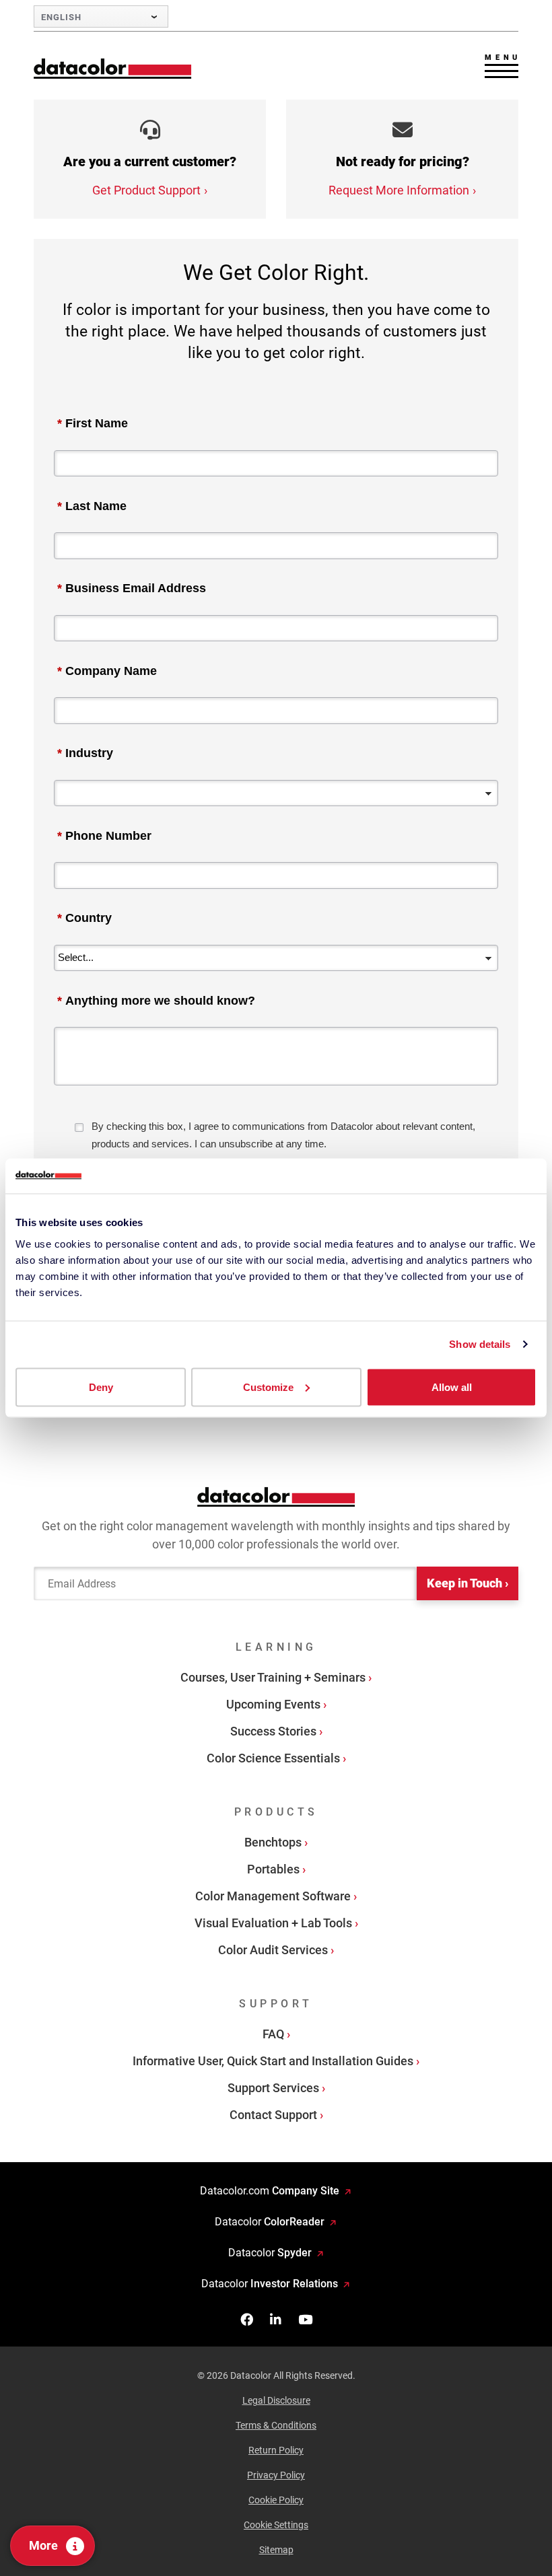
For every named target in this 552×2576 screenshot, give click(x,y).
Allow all (452, 1387)
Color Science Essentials (273, 1758)
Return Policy (276, 2450)
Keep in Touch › (468, 1583)
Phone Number (104, 836)
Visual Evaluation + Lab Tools (273, 1923)
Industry (85, 753)
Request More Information (399, 190)
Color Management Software (273, 1896)
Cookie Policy (276, 2500)
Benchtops (273, 1842)
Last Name (92, 506)
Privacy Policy (276, 2475)
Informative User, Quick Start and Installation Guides (273, 2061)
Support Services (273, 2088)
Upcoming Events (273, 1704)
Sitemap (276, 2550)
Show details (480, 1344)
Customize (268, 1387)
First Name (93, 423)
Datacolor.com (270, 2191)
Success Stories (273, 1731)
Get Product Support (146, 190)
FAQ (273, 2034)
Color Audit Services (273, 1950)
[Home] (113, 68)
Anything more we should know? (156, 1001)
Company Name (107, 671)
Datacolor (270, 2222)
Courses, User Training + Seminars (273, 1677)
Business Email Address (132, 588)
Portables (273, 1869)
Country (84, 918)
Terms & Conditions (276, 2425)
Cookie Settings (276, 2525)
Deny (101, 1387)
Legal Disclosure (276, 2400)
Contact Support (273, 2115)
